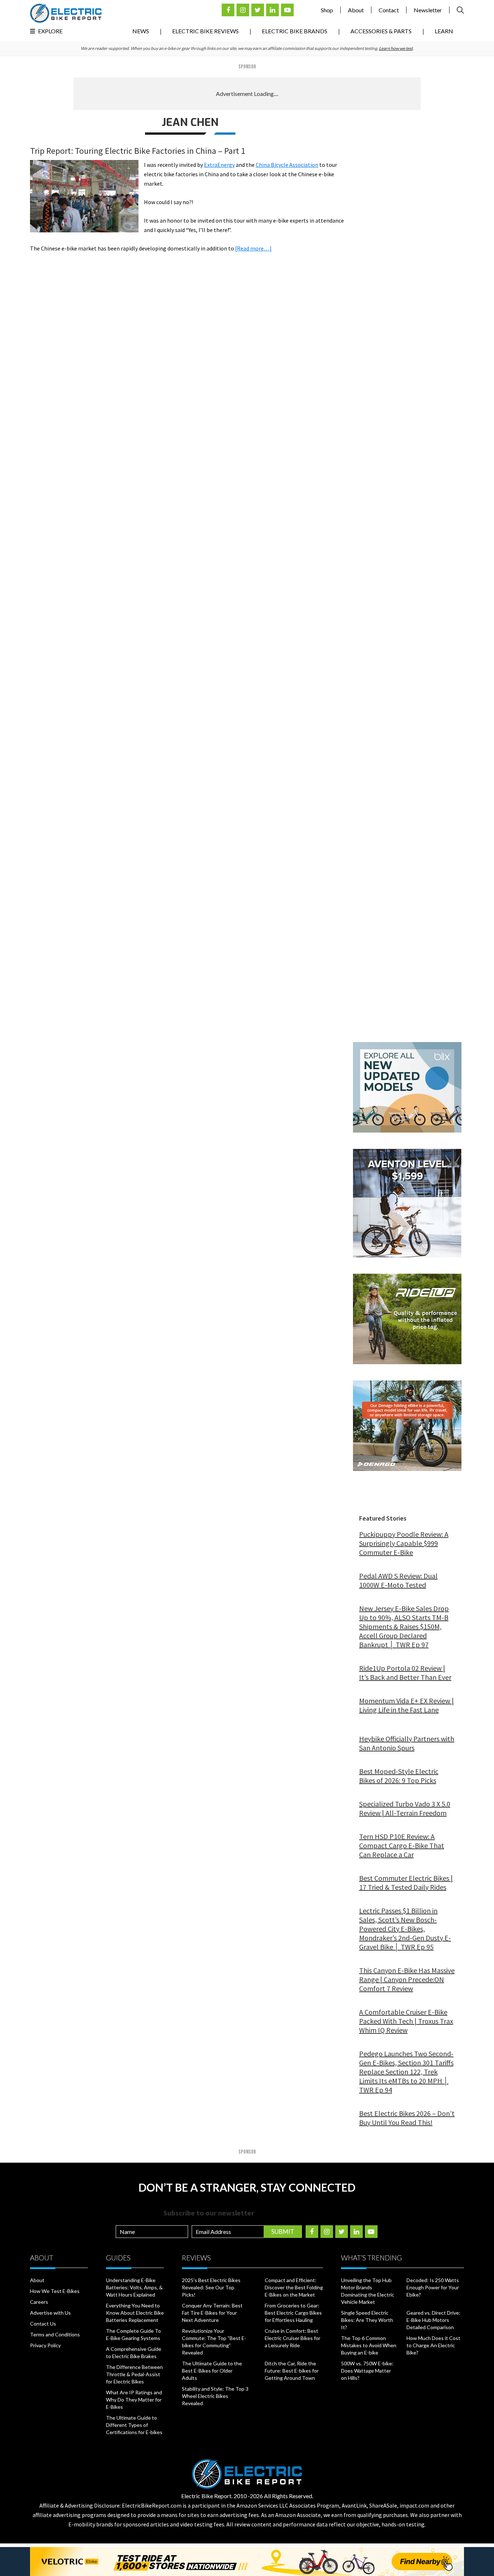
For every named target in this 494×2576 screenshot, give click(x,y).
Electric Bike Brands (295, 31)
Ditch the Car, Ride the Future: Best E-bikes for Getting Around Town (292, 2371)
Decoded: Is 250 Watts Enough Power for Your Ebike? (433, 2287)
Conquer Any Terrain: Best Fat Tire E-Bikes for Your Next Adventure (212, 2313)
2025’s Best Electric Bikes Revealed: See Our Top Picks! (211, 2287)
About (356, 10)
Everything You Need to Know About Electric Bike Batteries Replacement (135, 2313)
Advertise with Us (50, 2313)
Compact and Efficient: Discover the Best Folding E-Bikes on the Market (294, 2287)
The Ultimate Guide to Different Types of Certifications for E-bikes (134, 2425)
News (141, 31)
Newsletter (428, 10)
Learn (444, 31)
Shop (327, 10)
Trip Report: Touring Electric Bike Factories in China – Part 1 (138, 151)
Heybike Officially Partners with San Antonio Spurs (407, 1743)
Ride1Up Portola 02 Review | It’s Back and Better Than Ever (405, 1673)
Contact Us (43, 2324)
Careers (39, 2302)
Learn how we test (396, 48)
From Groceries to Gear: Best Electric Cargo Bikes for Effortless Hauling (293, 2313)
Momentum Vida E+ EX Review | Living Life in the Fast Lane (406, 1705)
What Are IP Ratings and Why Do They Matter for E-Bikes (134, 2400)
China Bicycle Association (287, 165)
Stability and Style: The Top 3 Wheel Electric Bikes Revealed (215, 2396)
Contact (389, 10)
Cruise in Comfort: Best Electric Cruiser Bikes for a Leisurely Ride (293, 2338)
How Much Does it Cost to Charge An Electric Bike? (433, 2345)
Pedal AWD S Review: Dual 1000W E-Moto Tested (398, 1580)
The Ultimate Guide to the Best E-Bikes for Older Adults (212, 2371)
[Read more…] (253, 248)
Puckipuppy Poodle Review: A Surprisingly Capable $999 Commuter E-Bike (404, 1543)
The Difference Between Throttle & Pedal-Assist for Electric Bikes (134, 2374)
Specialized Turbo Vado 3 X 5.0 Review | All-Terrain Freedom (405, 1808)
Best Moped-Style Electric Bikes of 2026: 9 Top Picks (399, 1776)
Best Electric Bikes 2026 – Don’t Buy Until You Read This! (407, 2118)
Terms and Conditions (55, 2334)
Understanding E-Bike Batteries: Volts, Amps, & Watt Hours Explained (134, 2287)
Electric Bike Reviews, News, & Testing (66, 13)
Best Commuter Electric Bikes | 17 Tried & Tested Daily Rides (406, 1883)
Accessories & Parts (381, 31)
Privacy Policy (45, 2345)
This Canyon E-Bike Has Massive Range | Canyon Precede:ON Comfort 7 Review (407, 1979)
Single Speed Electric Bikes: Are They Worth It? (367, 2320)
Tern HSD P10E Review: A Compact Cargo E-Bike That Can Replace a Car (402, 1845)
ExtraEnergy (219, 165)
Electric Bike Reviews (205, 31)
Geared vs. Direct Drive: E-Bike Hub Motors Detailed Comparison (433, 2320)
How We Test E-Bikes (55, 2291)
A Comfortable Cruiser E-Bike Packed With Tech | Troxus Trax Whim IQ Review (406, 2021)
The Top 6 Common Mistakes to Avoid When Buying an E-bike (369, 2345)
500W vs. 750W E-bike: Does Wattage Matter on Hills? (367, 2371)
